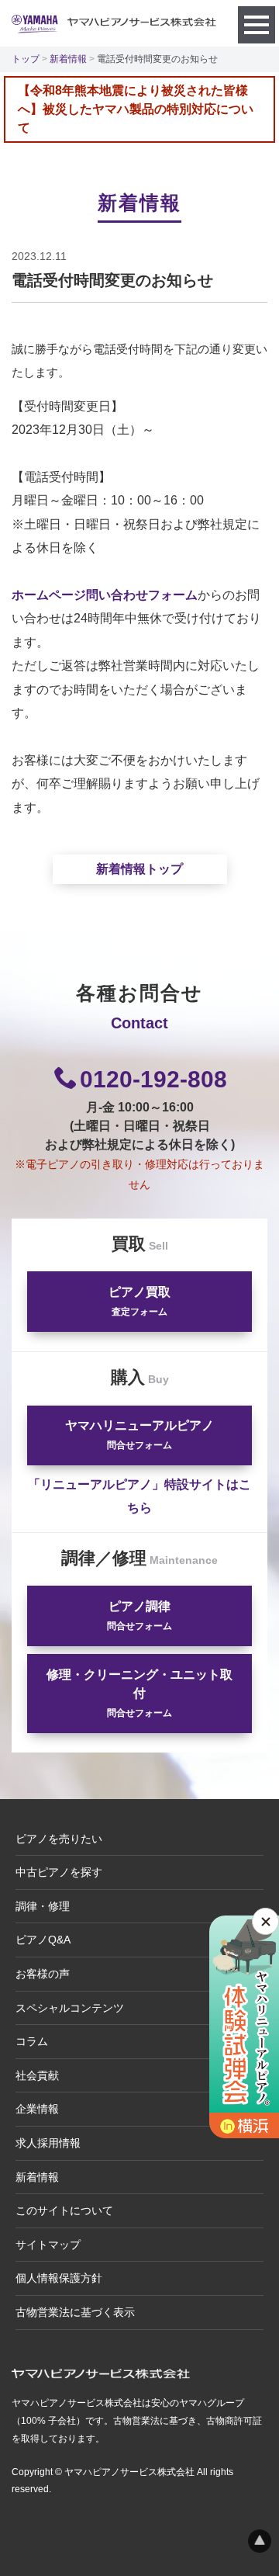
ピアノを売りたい (59, 1839)
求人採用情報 (48, 2143)
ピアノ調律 (139, 1616)
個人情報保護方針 (59, 2278)
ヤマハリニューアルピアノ (139, 1435)
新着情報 (68, 59)
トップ (26, 59)
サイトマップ (48, 2245)
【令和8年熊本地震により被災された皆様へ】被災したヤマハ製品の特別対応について (136, 109)
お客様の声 (43, 1974)
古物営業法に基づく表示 (75, 2312)
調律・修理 (43, 1906)
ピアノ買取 (139, 1301)
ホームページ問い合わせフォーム (105, 595)
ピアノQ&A (43, 1940)
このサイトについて (64, 2210)
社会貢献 (37, 2075)
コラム (32, 2041)
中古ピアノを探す (59, 1872)
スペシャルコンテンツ (70, 2008)
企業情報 (37, 2109)
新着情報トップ (139, 869)
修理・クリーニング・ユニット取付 (139, 1693)
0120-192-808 (153, 1079)
